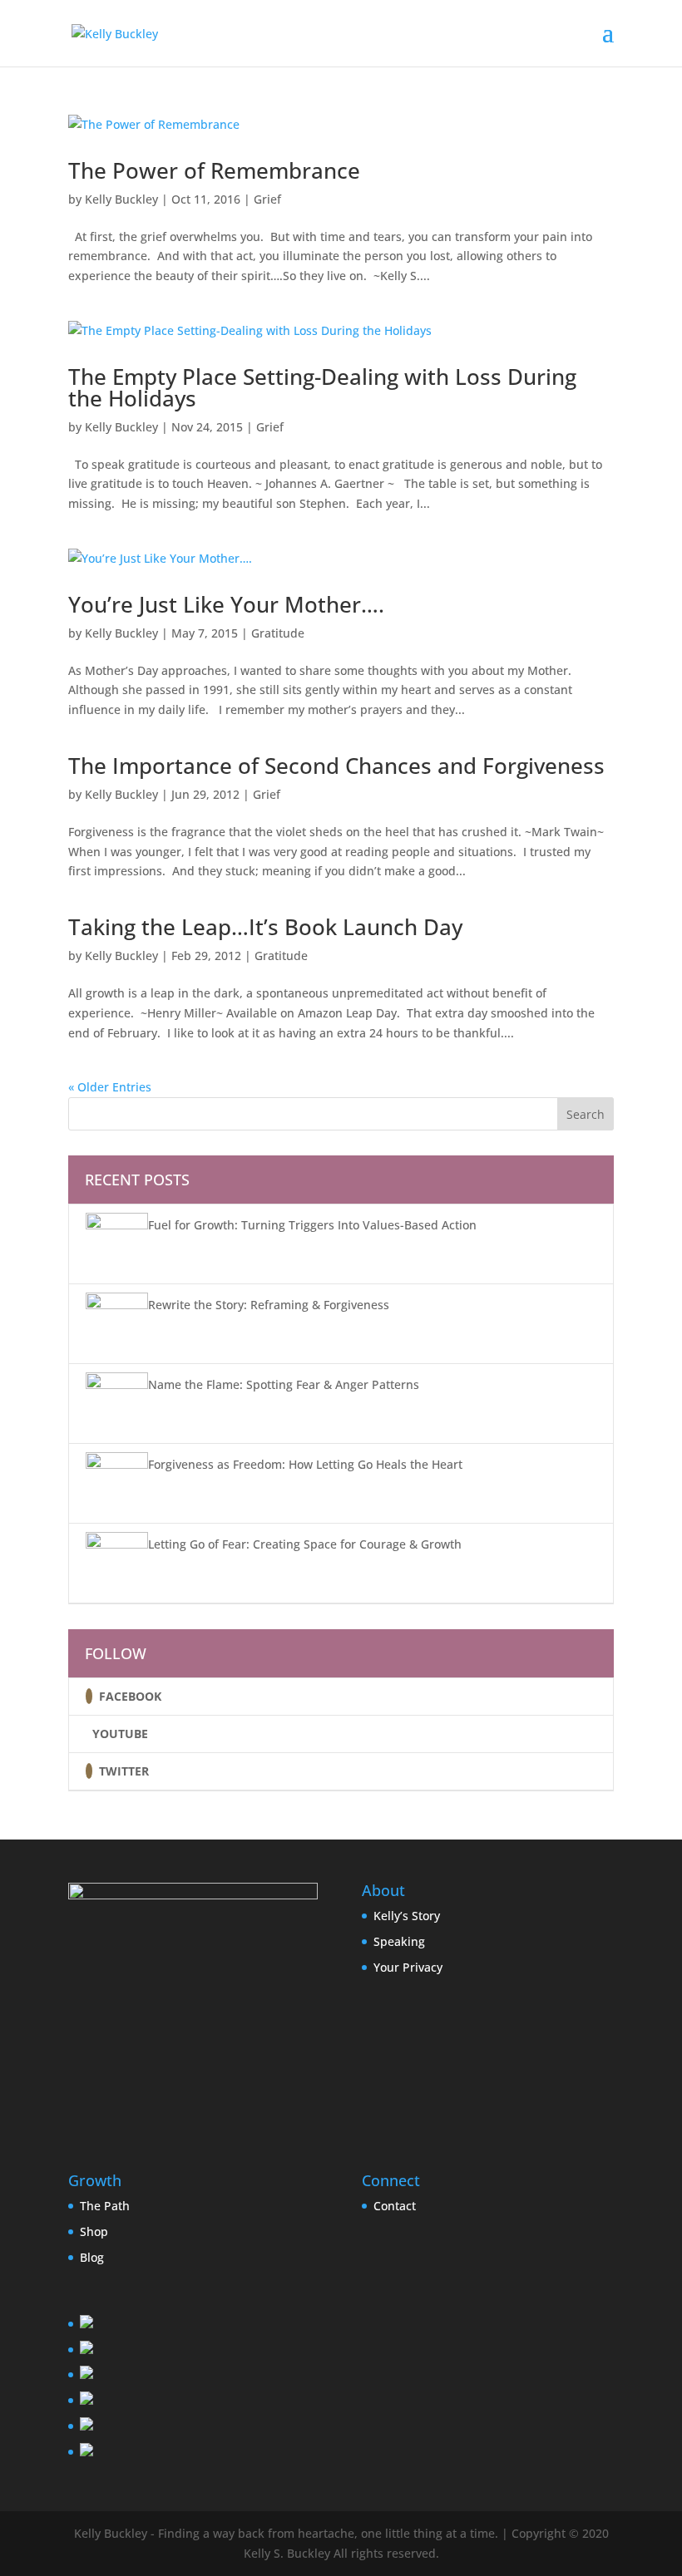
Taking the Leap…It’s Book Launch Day (265, 927)
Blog (92, 2257)
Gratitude (278, 633)
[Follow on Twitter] (89, 1771)
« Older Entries (110, 1087)
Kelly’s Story (407, 1916)
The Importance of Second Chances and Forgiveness (336, 766)
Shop (94, 2231)
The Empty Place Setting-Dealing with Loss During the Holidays (322, 387)
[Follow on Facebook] (89, 1696)
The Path (105, 2206)
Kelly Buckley (121, 199)
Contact (395, 2206)
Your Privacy (408, 1967)
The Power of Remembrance (214, 170)
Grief (267, 199)
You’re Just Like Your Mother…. (226, 604)
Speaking (399, 1941)
